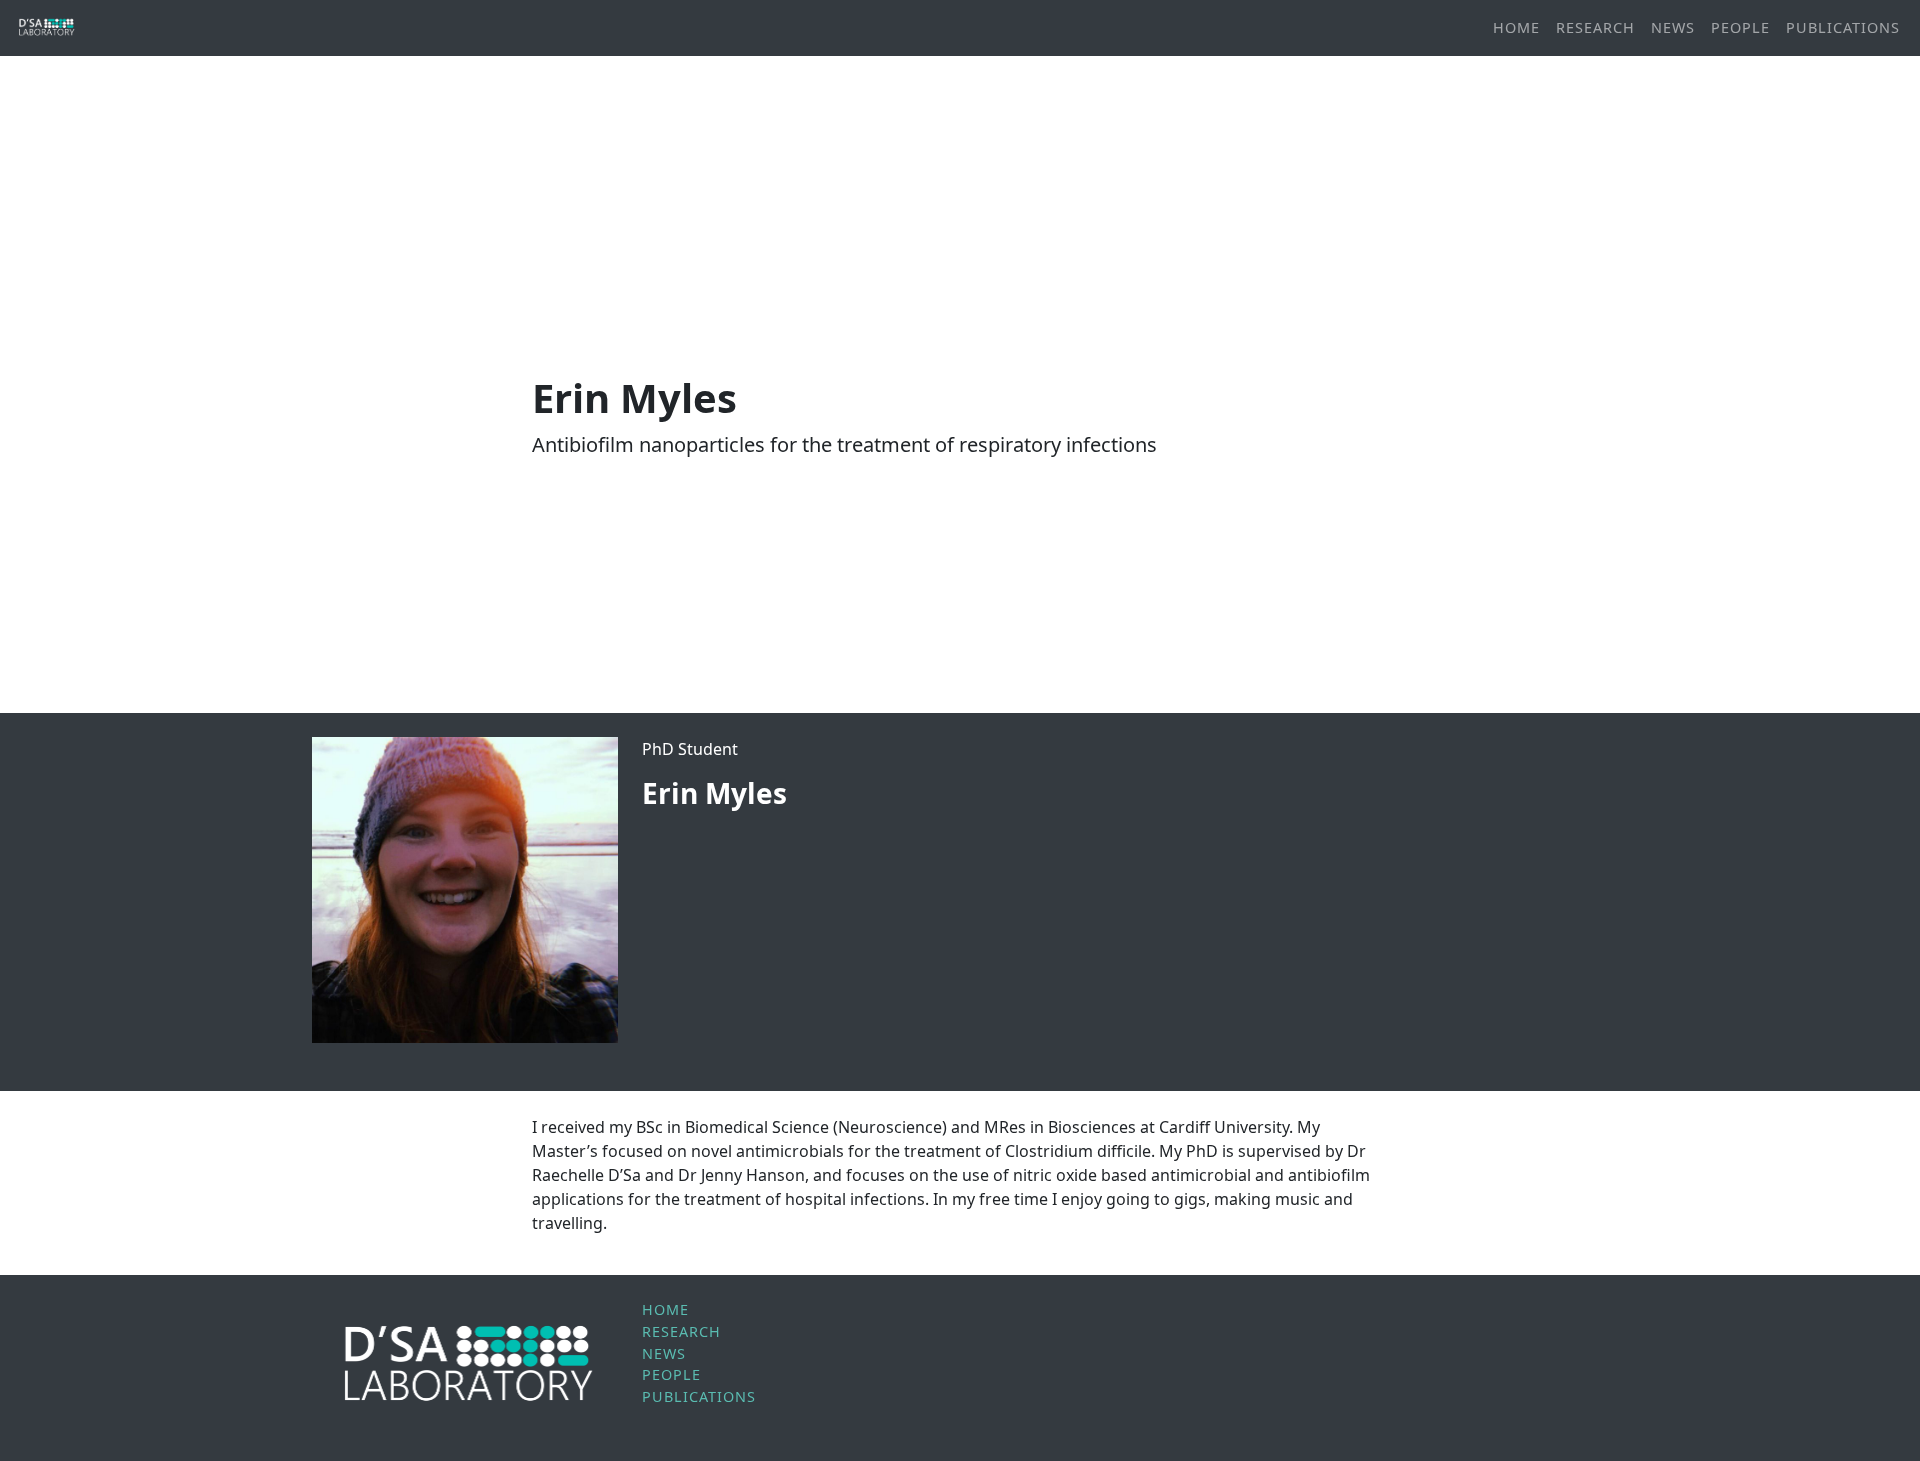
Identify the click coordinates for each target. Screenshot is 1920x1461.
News (1673, 27)
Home (1516, 27)
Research (1595, 27)
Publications (1843, 27)
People (1740, 27)
